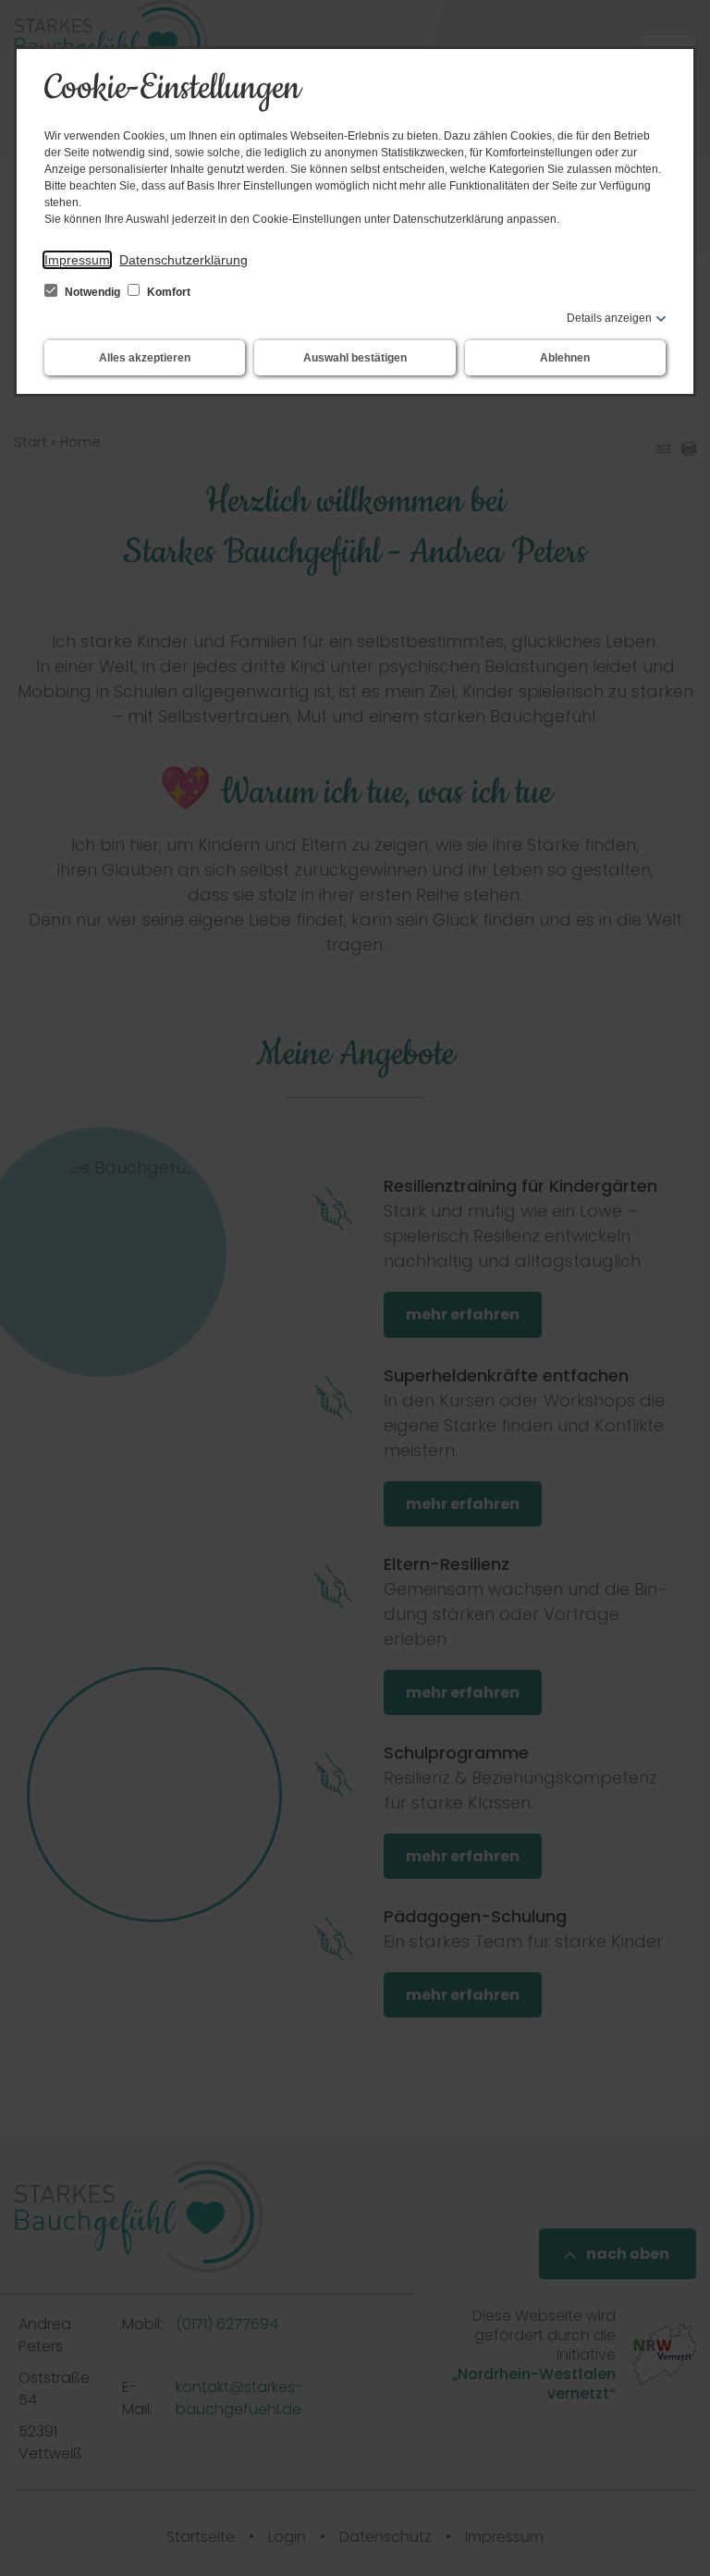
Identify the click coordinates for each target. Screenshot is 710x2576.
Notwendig (92, 292)
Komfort (167, 292)
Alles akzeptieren (145, 358)
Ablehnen (565, 358)
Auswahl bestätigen (355, 358)
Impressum (77, 260)
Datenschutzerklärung (184, 260)
